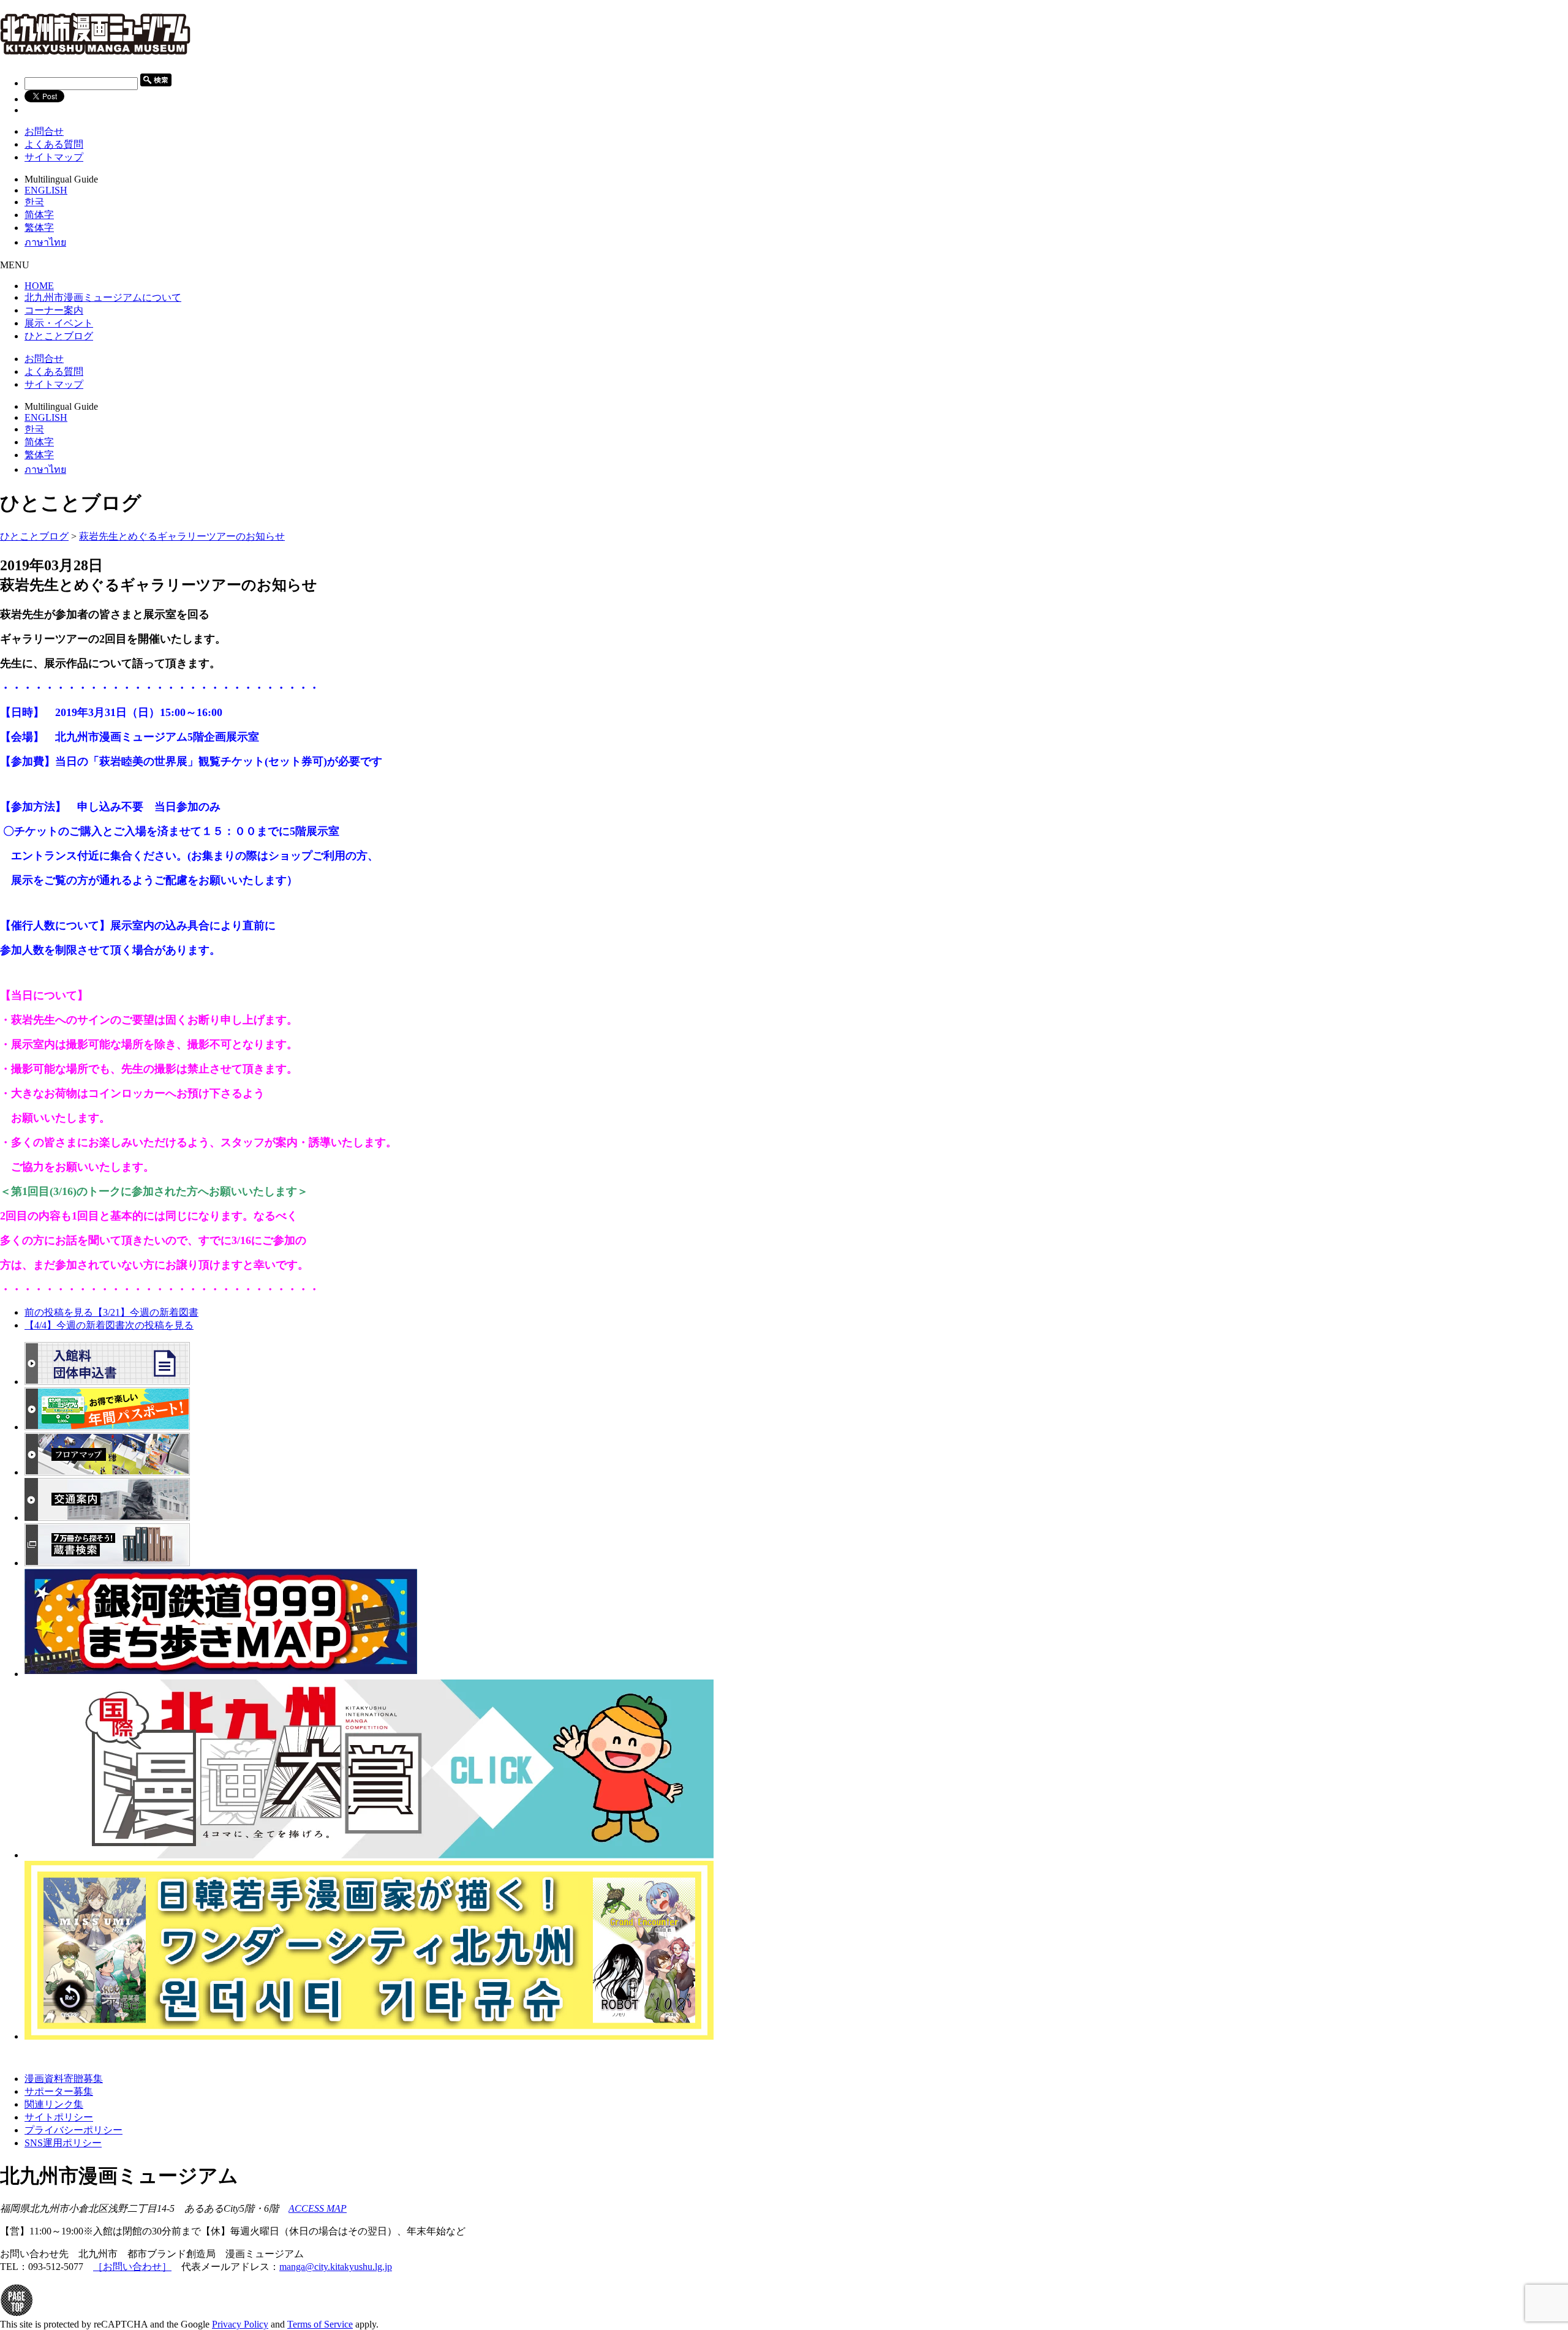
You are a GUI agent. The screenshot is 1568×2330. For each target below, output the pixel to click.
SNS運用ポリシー (63, 2143)
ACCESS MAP (318, 2208)
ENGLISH (46, 190)
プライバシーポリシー (73, 2130)
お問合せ (44, 131)
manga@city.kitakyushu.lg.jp (336, 2267)
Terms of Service (320, 2324)
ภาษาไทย (45, 242)
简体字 (39, 215)
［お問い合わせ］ (132, 2267)
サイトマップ (54, 157)
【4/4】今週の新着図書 (109, 1325)
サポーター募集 (59, 2091)
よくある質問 (54, 144)
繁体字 (39, 228)
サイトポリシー (59, 2117)
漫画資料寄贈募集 (64, 2079)
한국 (34, 202)
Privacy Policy (240, 2324)
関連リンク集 (54, 2104)
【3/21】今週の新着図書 (111, 1312)
